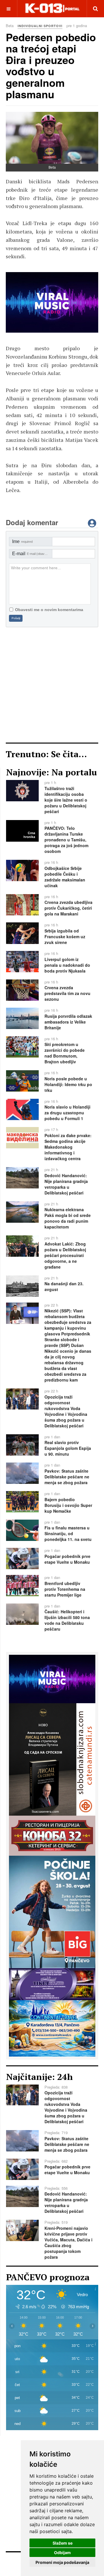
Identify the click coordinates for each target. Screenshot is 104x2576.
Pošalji (16, 618)
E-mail (32, 554)
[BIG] (52, 1911)
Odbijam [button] (62, 2553)
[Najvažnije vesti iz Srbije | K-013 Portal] (52, 9)
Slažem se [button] (63, 2543)
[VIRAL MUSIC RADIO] (52, 1678)
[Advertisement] (52, 685)
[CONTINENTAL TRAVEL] (52, 2027)
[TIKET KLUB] (52, 1983)
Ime (22, 541)
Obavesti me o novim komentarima (49, 610)
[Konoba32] (52, 1835)
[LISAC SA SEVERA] (52, 302)
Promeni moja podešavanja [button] (62, 2562)
